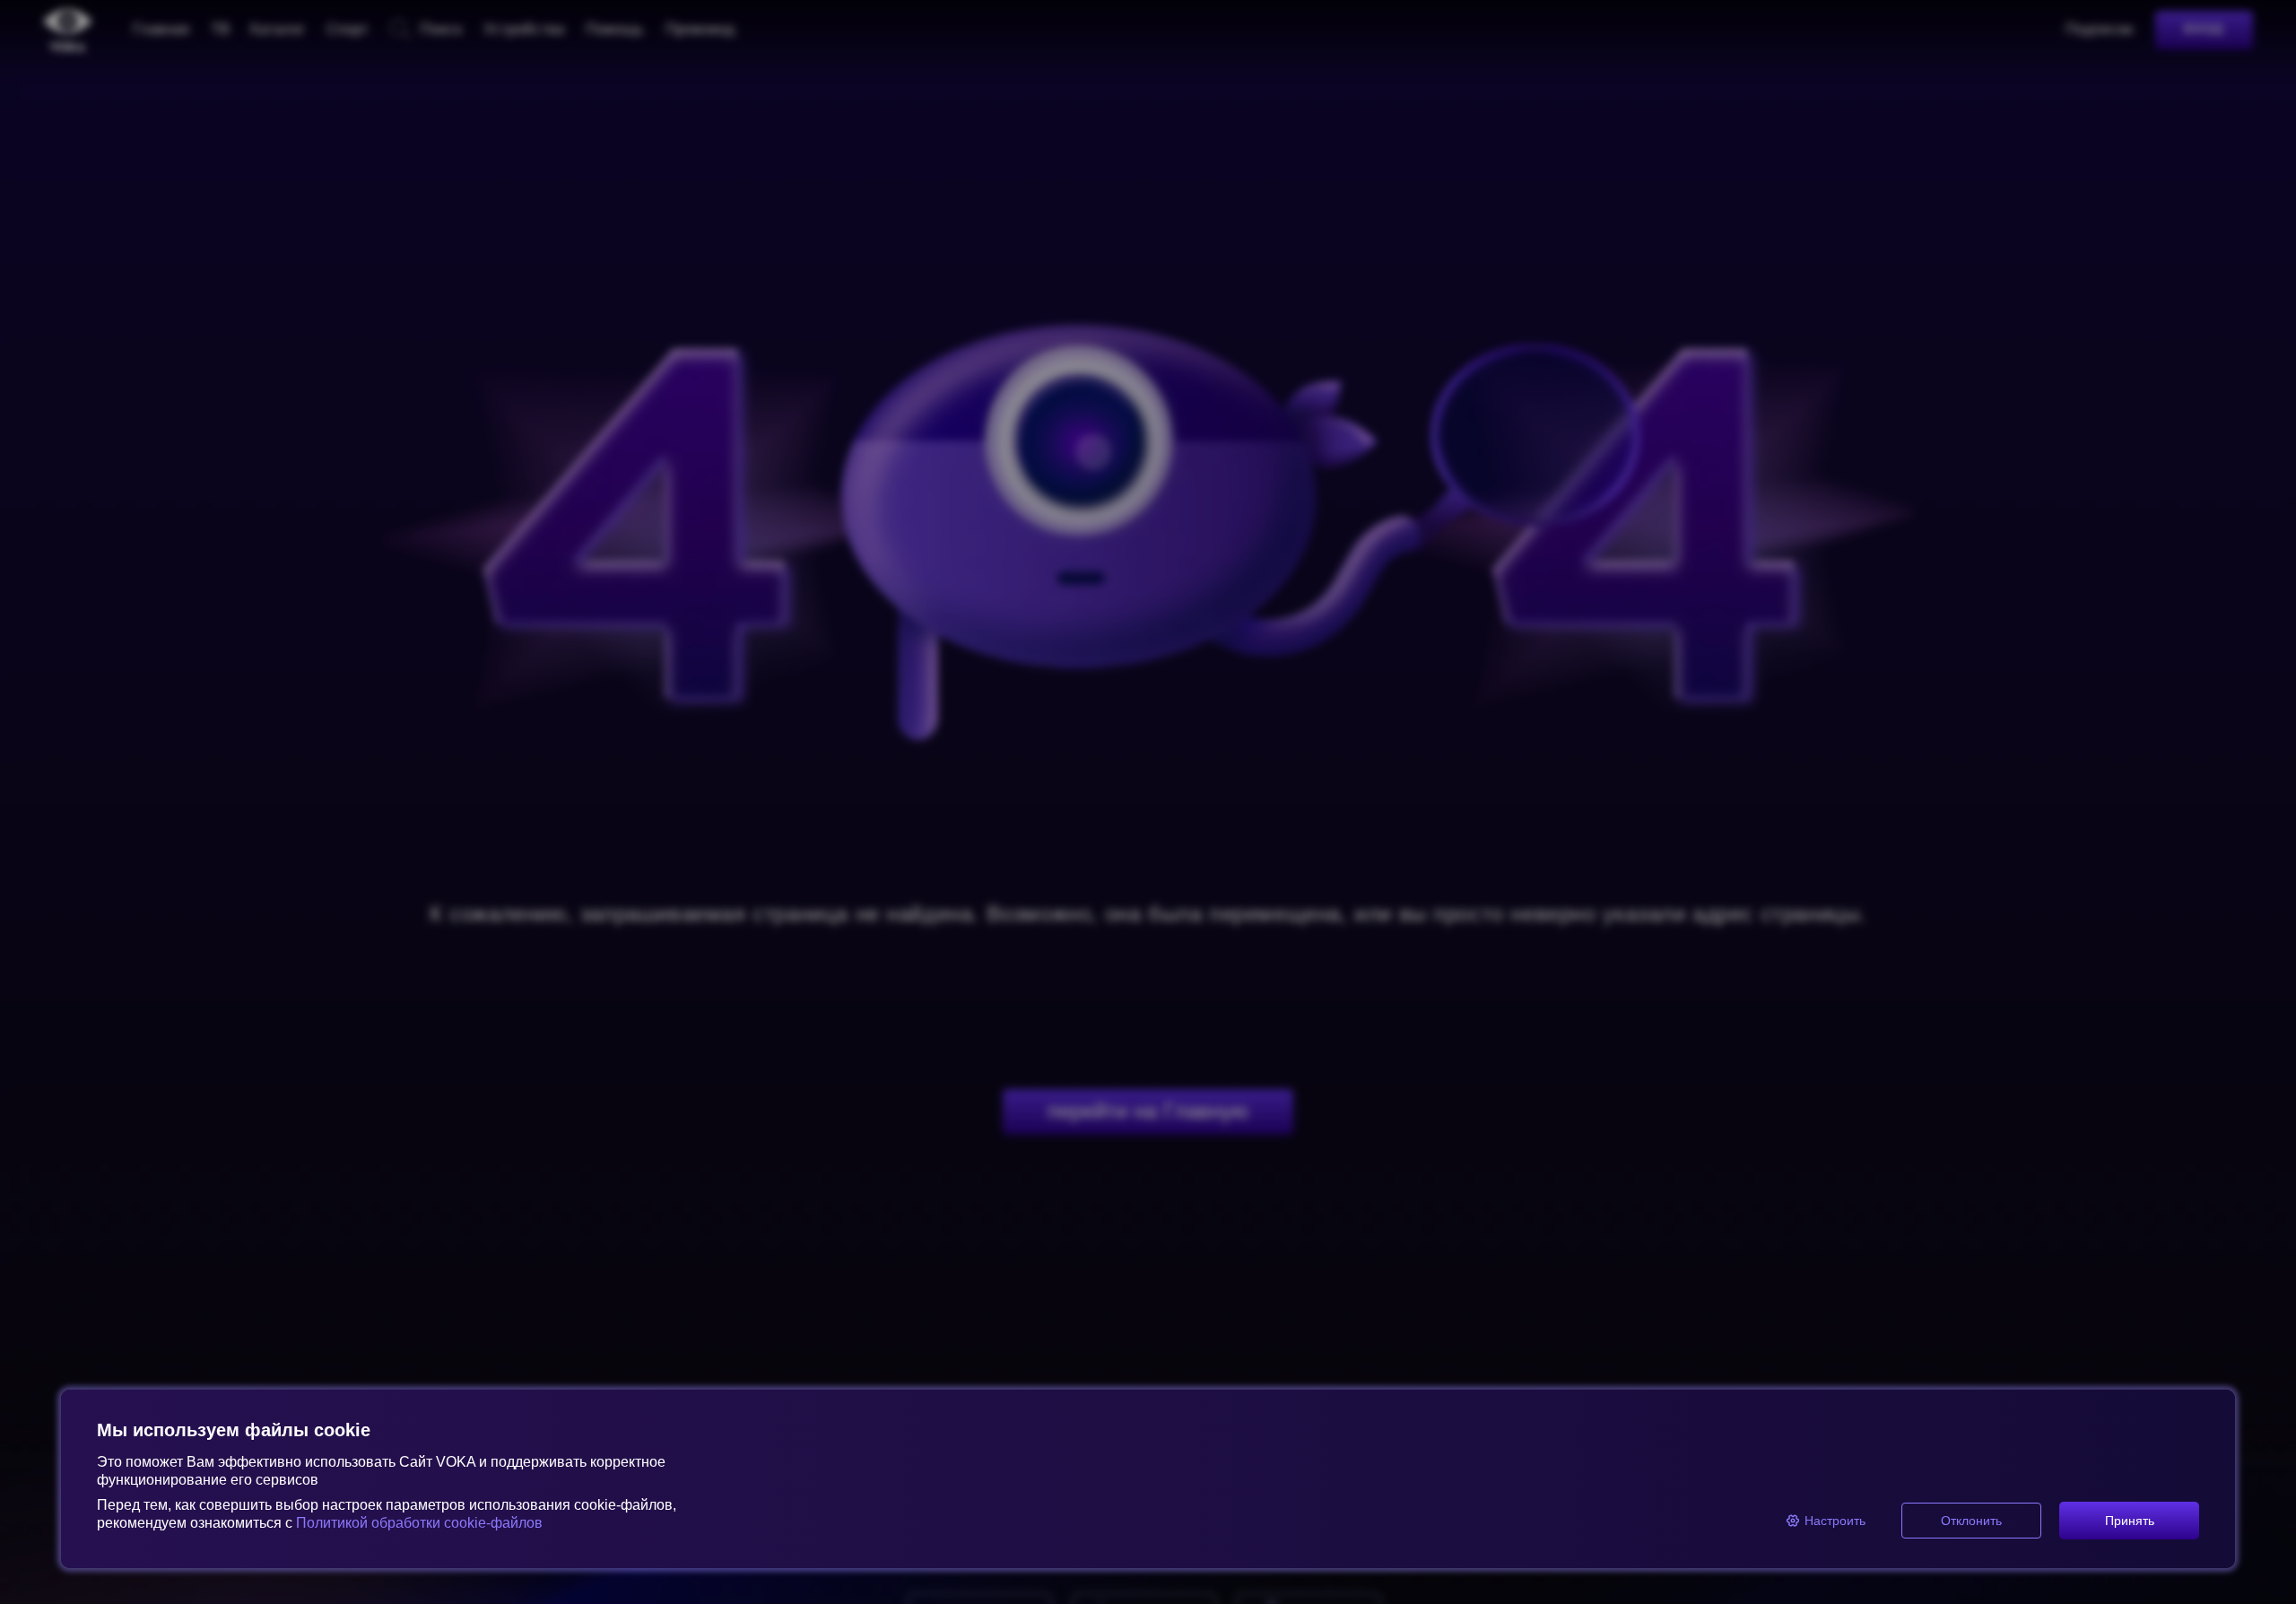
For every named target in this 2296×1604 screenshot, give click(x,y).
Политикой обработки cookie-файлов (419, 1523)
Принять (2130, 1521)
